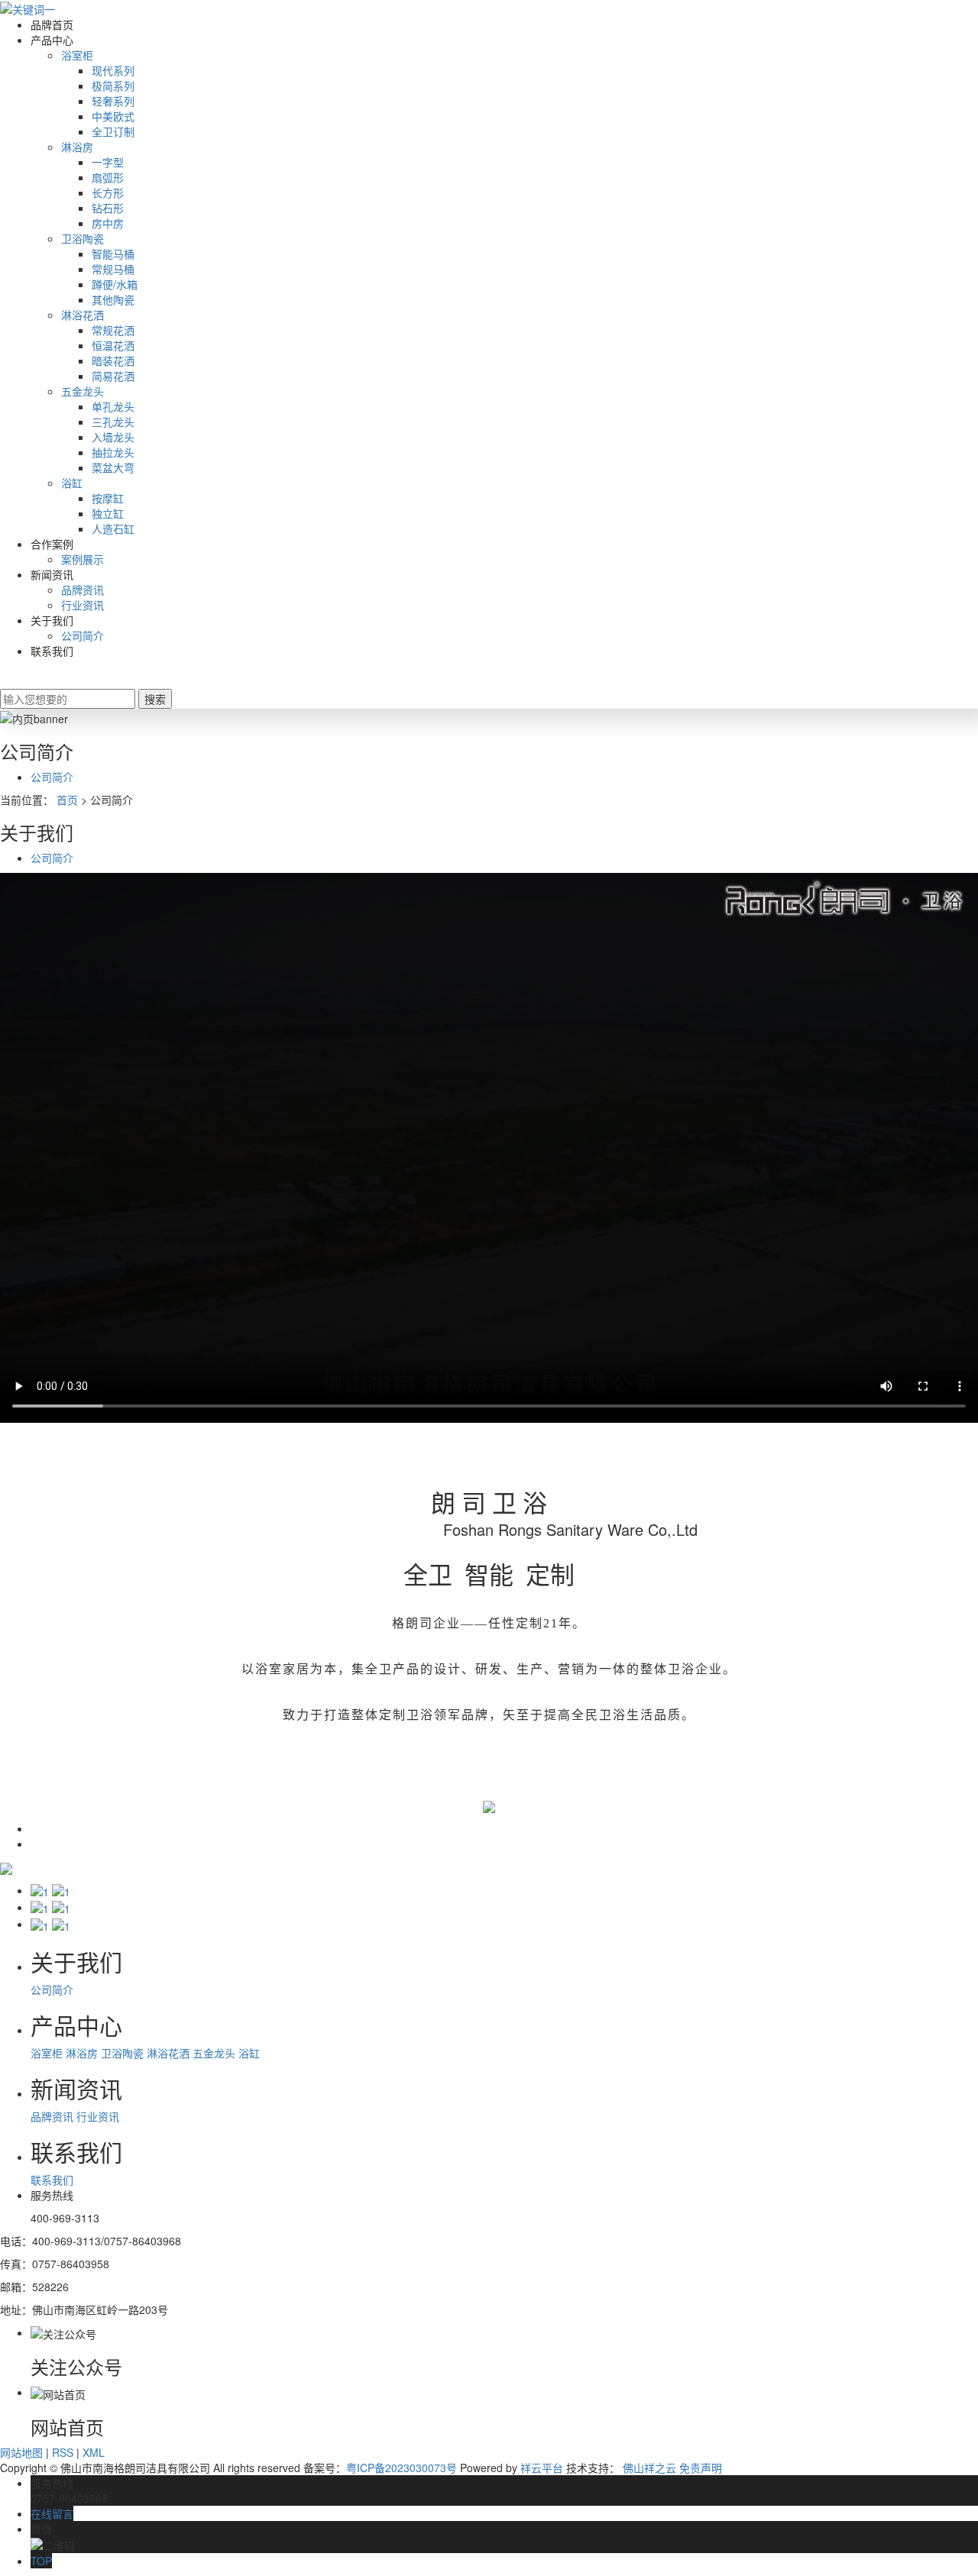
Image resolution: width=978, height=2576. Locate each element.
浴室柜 (77, 55)
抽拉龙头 (113, 452)
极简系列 (113, 86)
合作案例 (52, 544)
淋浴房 (77, 147)
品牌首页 (52, 24)
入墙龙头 (113, 437)
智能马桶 (113, 254)
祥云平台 (542, 2468)
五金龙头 (83, 391)
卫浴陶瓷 (83, 238)
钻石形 (108, 208)
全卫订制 (113, 131)
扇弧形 (108, 177)
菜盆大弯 (113, 467)
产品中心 (52, 40)
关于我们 (52, 620)
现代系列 (113, 70)
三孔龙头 (113, 422)
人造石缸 (113, 528)
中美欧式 (113, 116)
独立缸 (108, 513)
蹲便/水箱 (115, 284)
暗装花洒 (113, 360)
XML (94, 2452)
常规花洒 (113, 330)
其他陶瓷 (113, 299)
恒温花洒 (113, 345)
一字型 (108, 162)
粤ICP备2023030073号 (402, 2468)
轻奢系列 (113, 101)
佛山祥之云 (649, 2468)
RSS (63, 2452)
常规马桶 (113, 269)
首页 (67, 800)
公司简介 (83, 635)
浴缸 (72, 483)
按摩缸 (108, 498)
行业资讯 (83, 605)
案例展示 (83, 559)
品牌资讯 (83, 590)
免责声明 (701, 2468)
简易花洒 (113, 376)
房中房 (108, 223)
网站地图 (21, 2452)
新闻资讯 (52, 574)
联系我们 (52, 651)
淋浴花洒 (83, 315)
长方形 (108, 192)
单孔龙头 (113, 406)
